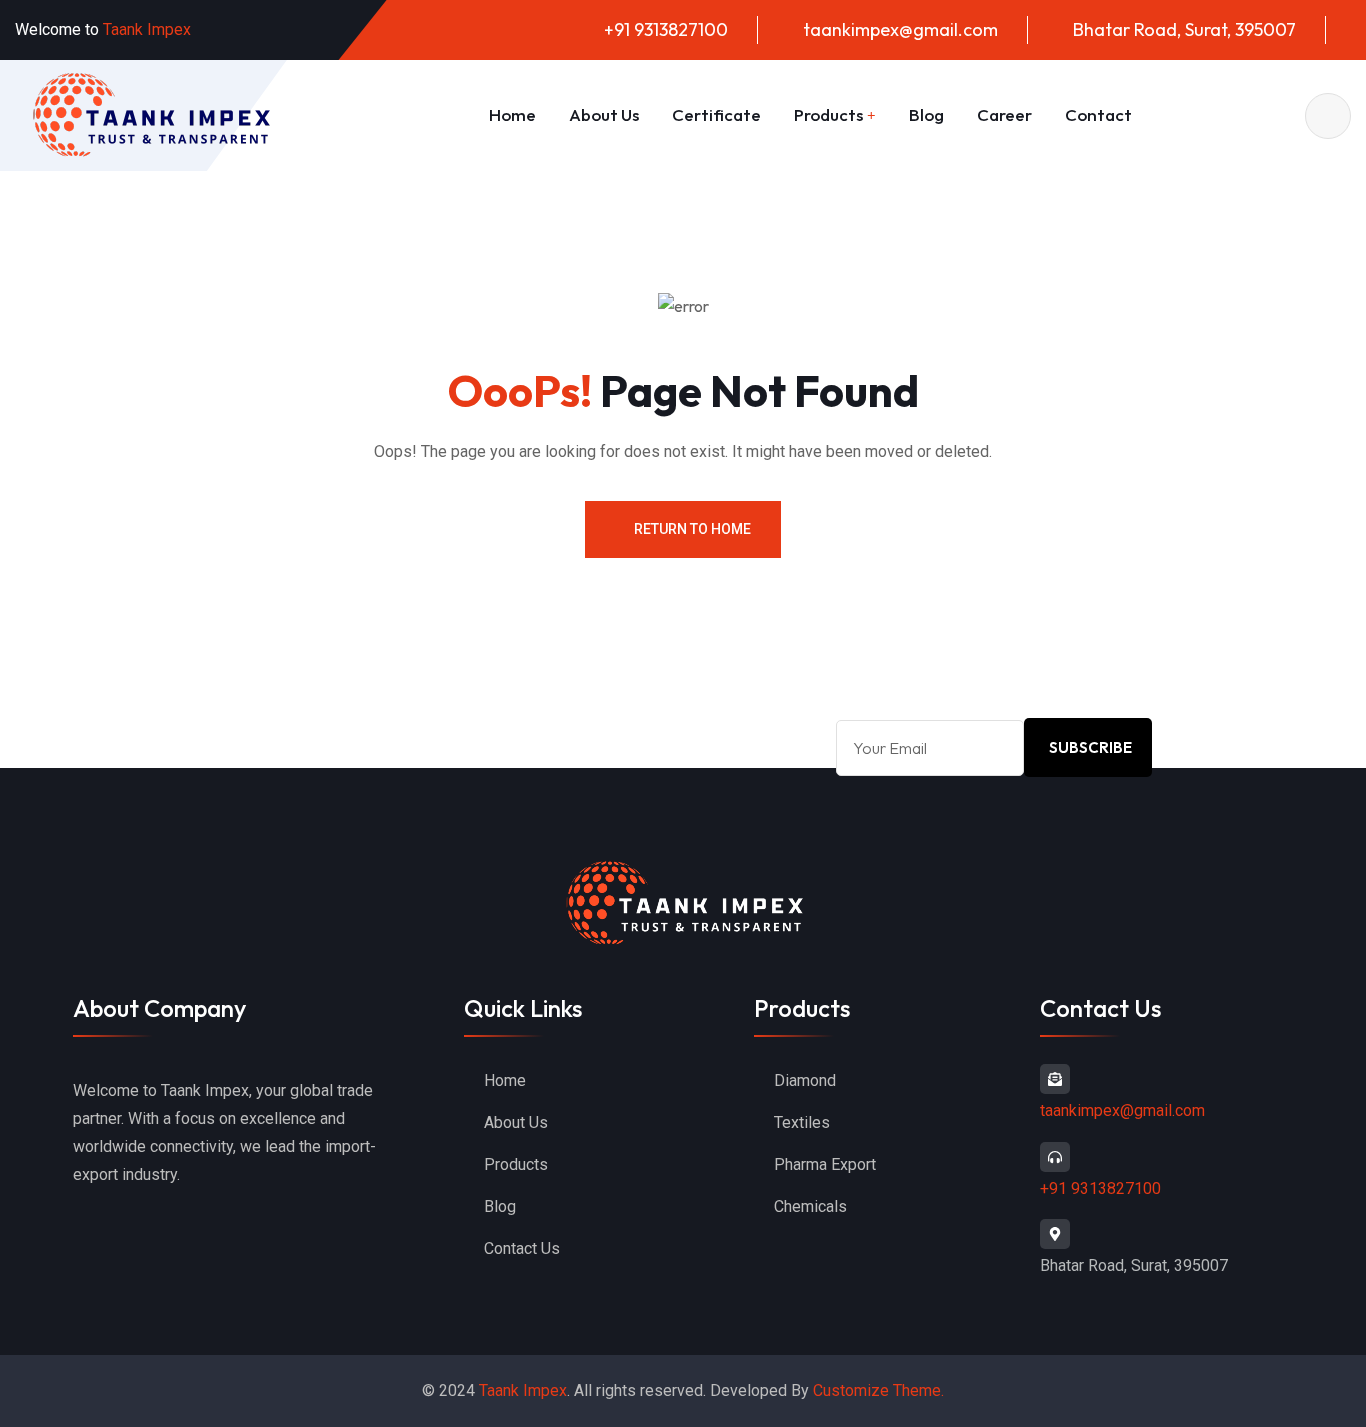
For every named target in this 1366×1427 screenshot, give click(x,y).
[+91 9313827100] (1055, 1157)
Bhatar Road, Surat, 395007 (1184, 29)
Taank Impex (523, 1390)
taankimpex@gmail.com (900, 29)
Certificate (716, 114)
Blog (926, 114)
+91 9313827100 (666, 29)
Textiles (802, 1122)
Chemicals (810, 1206)
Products (828, 114)
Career (1004, 114)
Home (512, 114)
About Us (604, 114)
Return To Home (692, 529)
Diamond (805, 1080)
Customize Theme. (878, 1390)
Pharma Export (825, 1164)
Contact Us (522, 1248)
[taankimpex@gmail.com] (1055, 1079)
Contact (1098, 114)
